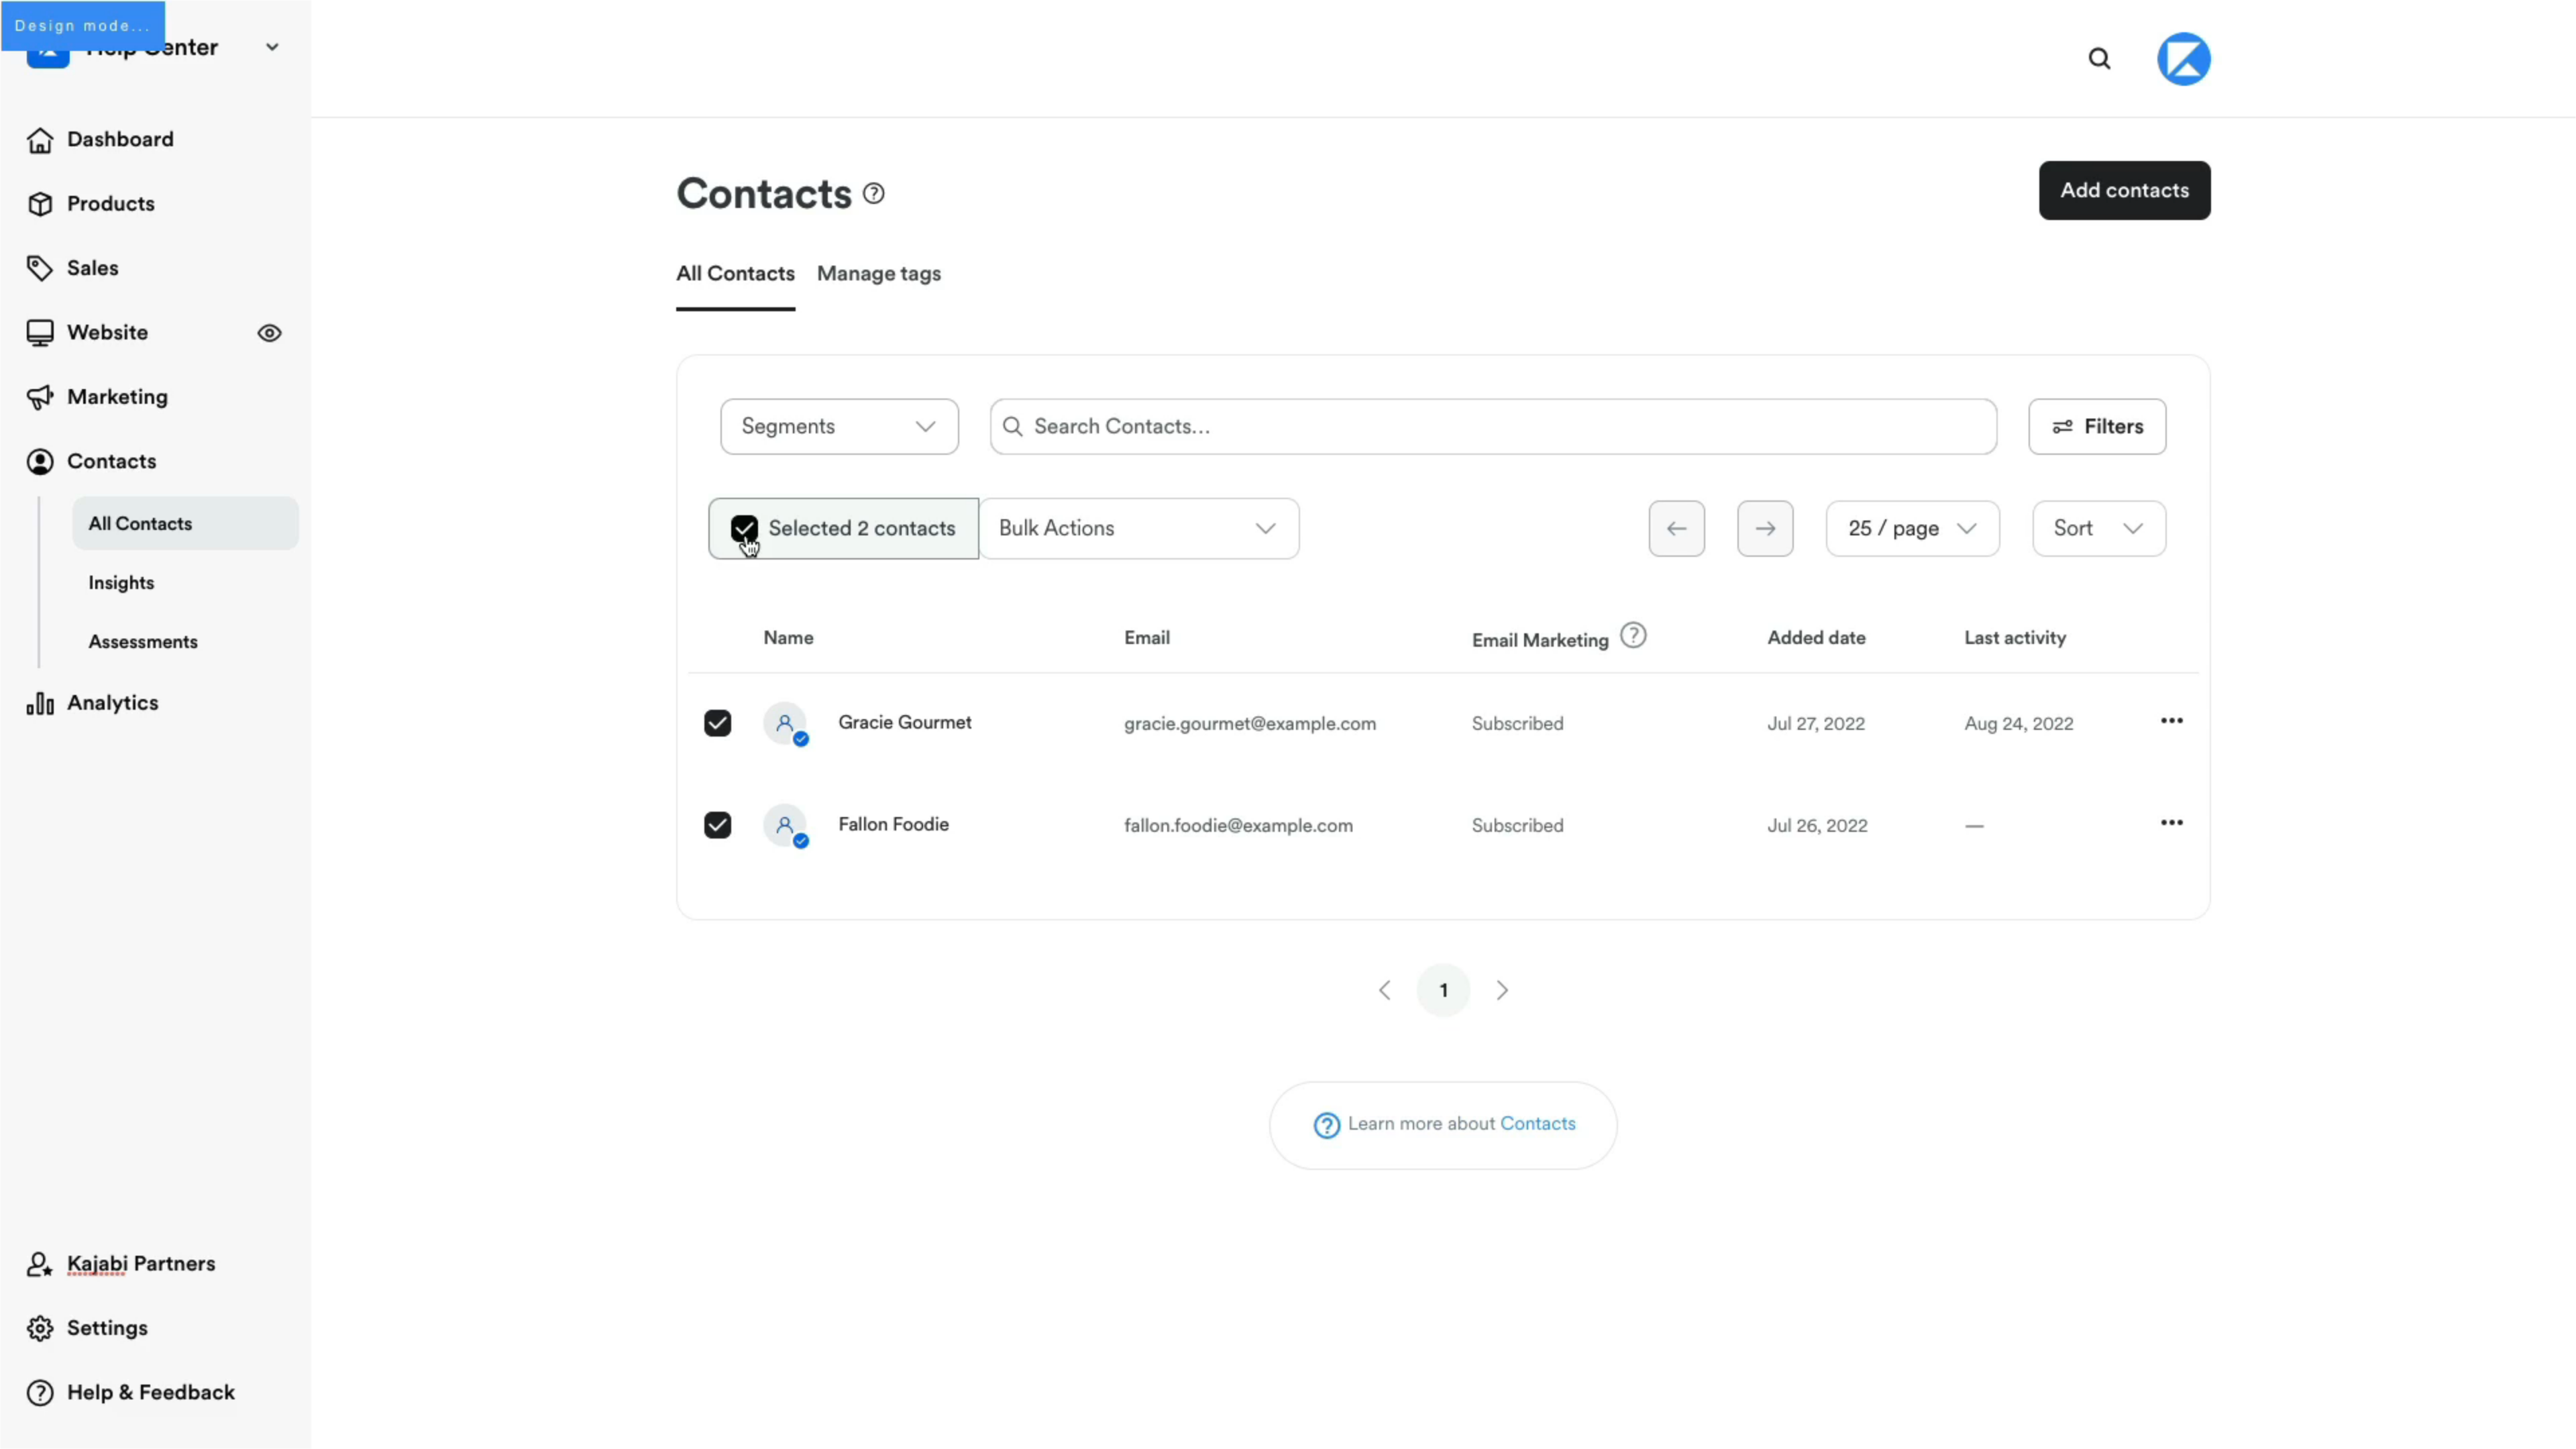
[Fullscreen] (2559, 1434)
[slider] (1272, 1434)
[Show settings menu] (2489, 1434)
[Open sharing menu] (2524, 1434)
